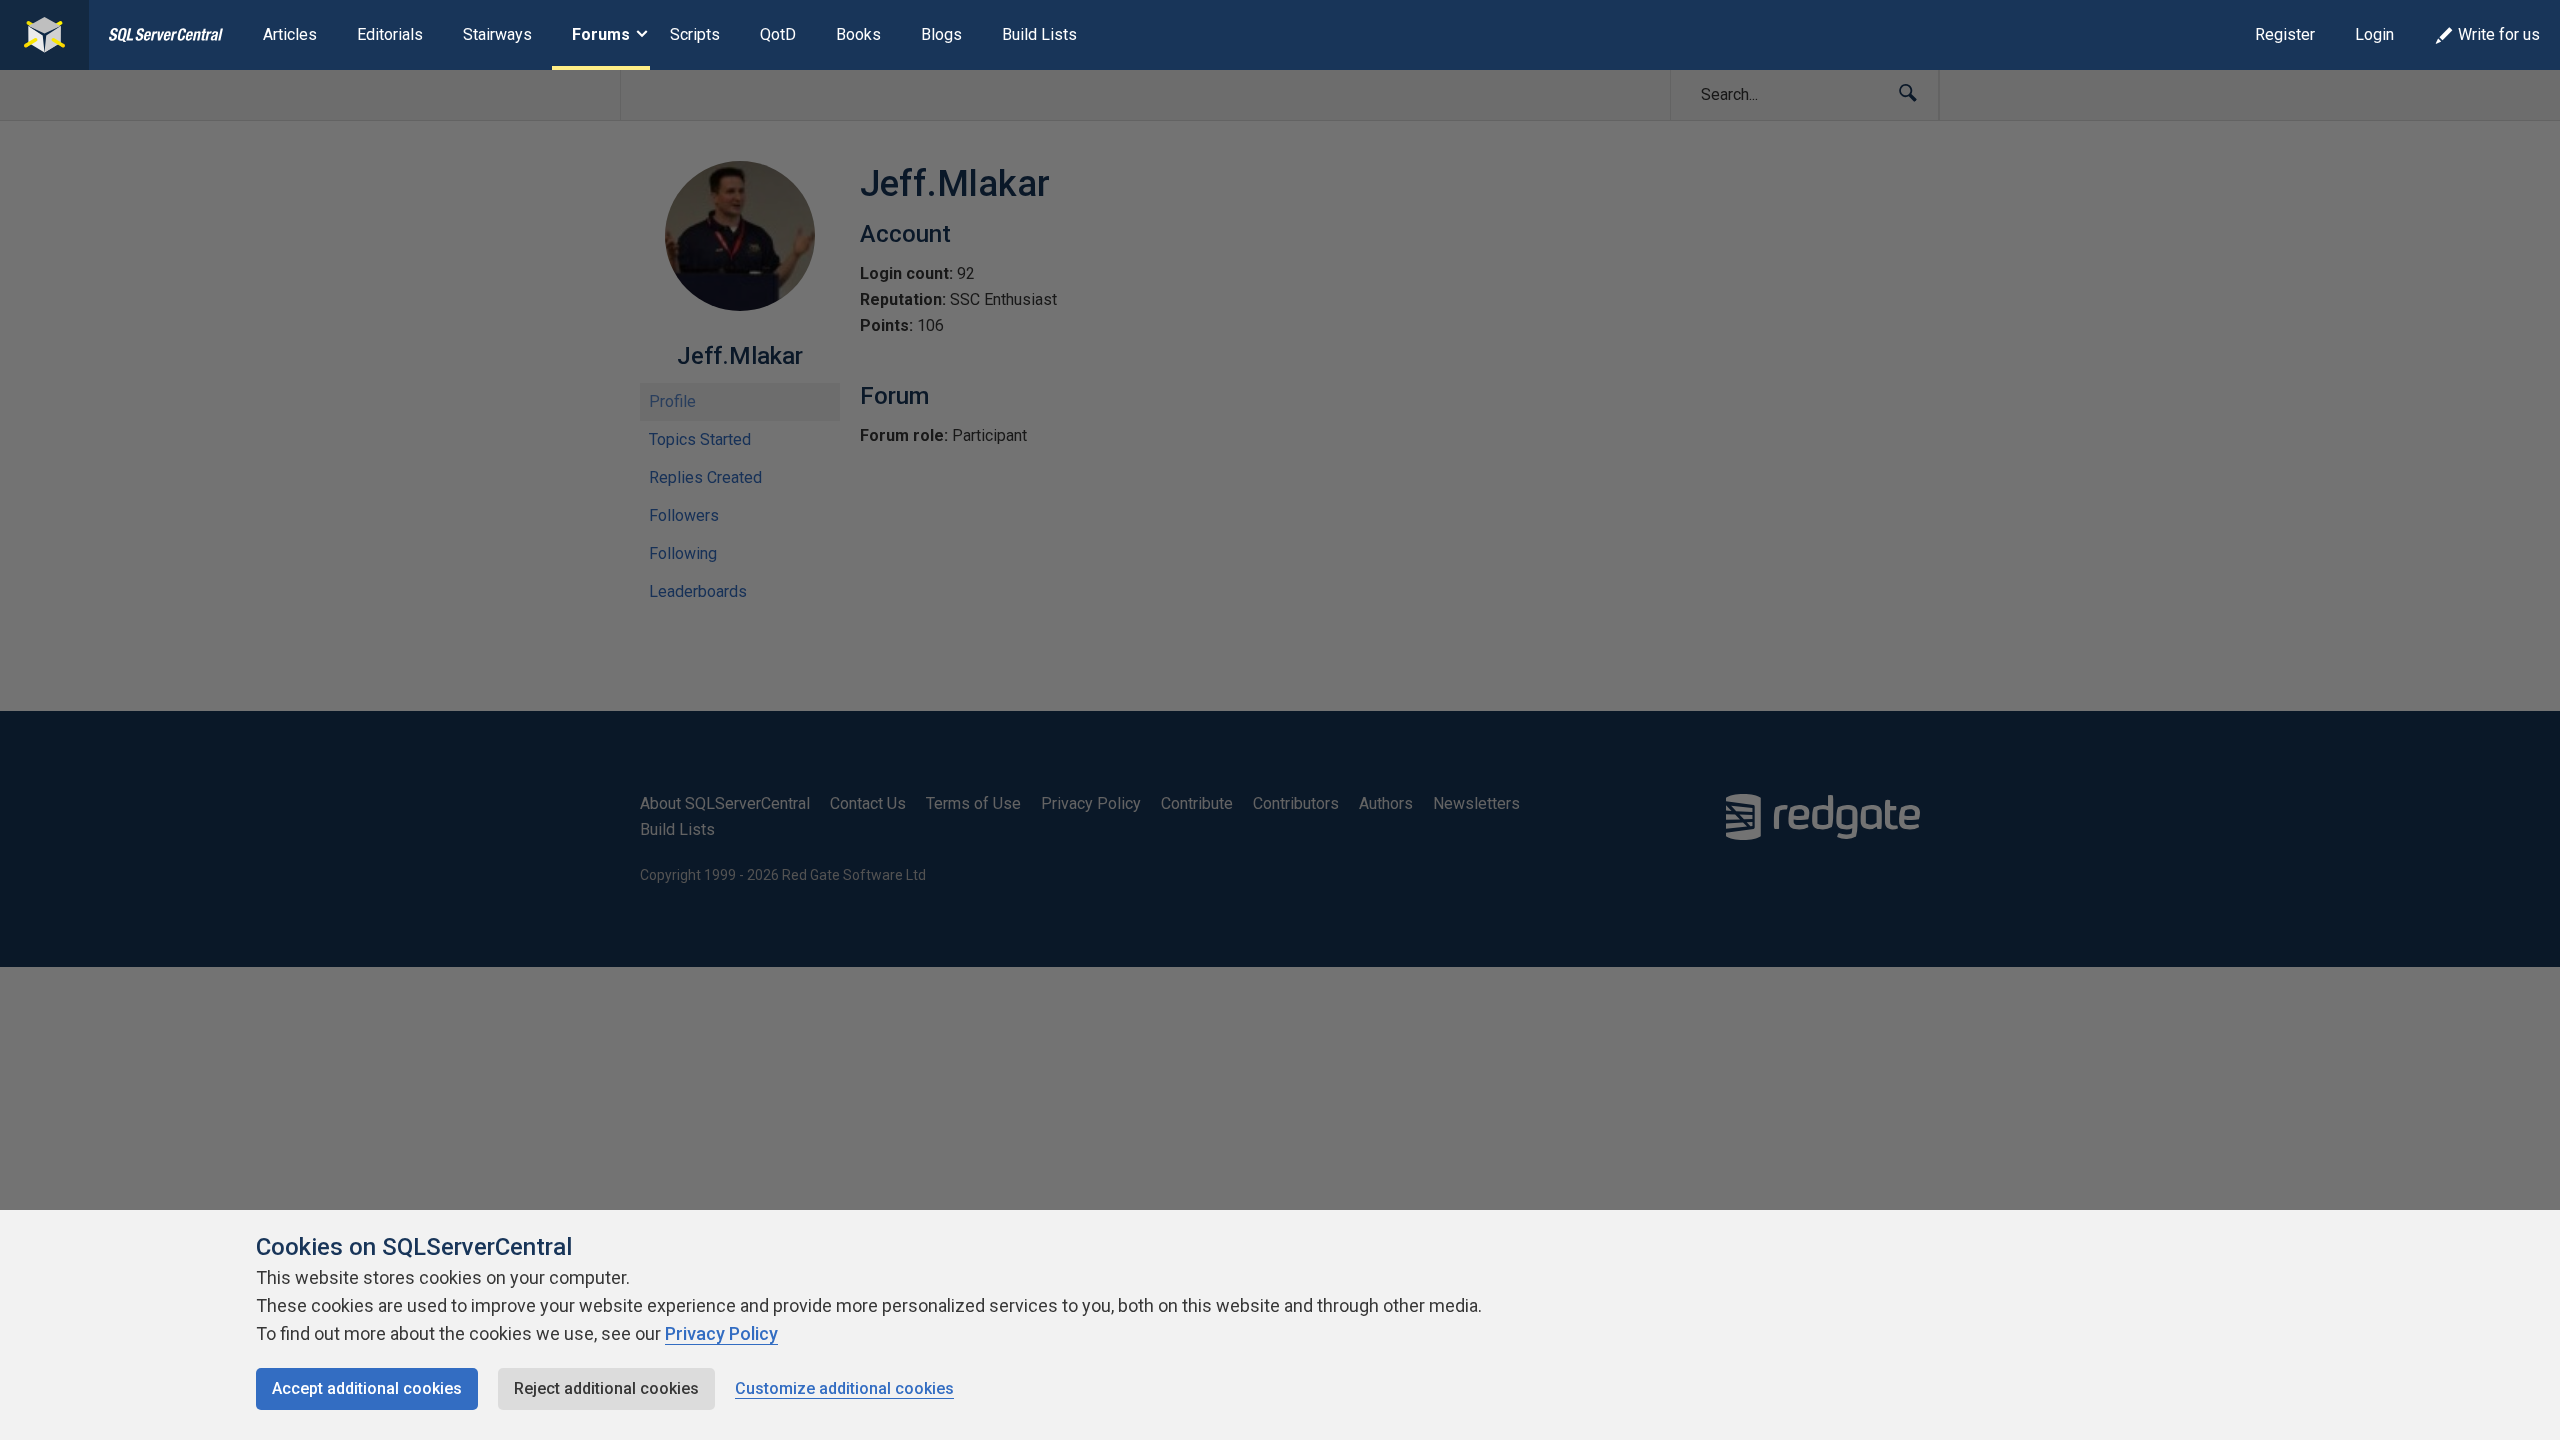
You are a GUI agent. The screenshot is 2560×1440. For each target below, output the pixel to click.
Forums (601, 34)
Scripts (695, 34)
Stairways (497, 34)
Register (2285, 34)
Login (2374, 34)
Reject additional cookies (606, 1388)
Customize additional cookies (844, 1388)
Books (858, 34)
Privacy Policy (721, 1333)
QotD (778, 34)
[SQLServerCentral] (44, 35)
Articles (290, 34)
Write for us (2499, 34)
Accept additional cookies (367, 1388)
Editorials (390, 34)
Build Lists (1039, 34)
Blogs (941, 34)
